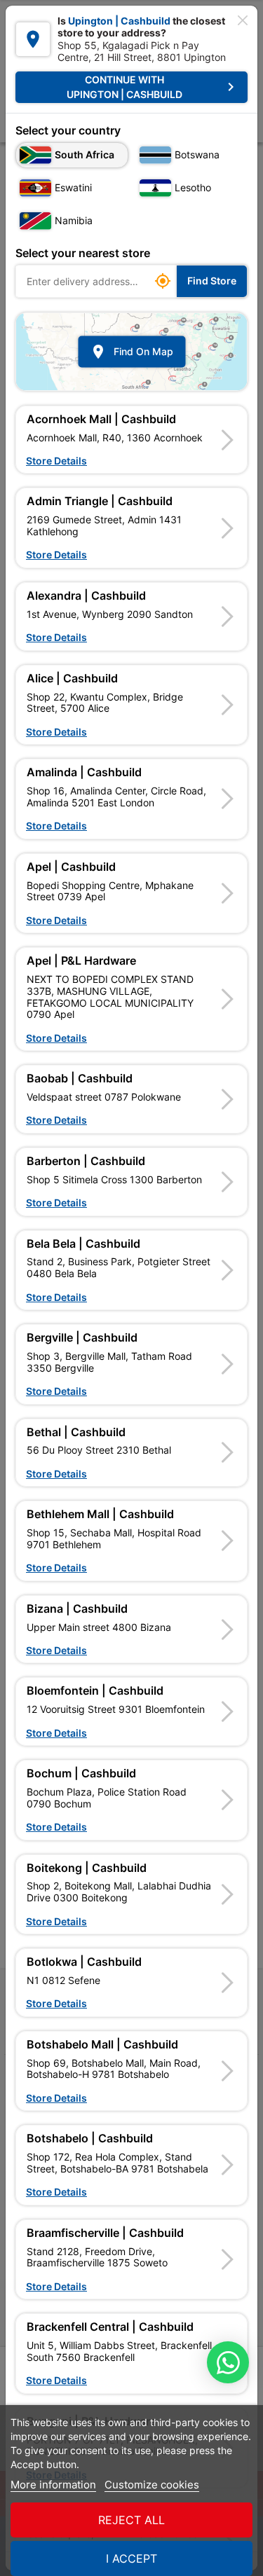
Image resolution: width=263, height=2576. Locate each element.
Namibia (74, 220)
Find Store (212, 281)
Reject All (131, 2520)
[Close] (243, 20)
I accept (131, 2558)
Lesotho (193, 187)
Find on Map (131, 352)
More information (53, 2485)
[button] (131, 440)
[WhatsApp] (228, 2362)
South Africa (85, 154)
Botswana (197, 154)
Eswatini (73, 187)
